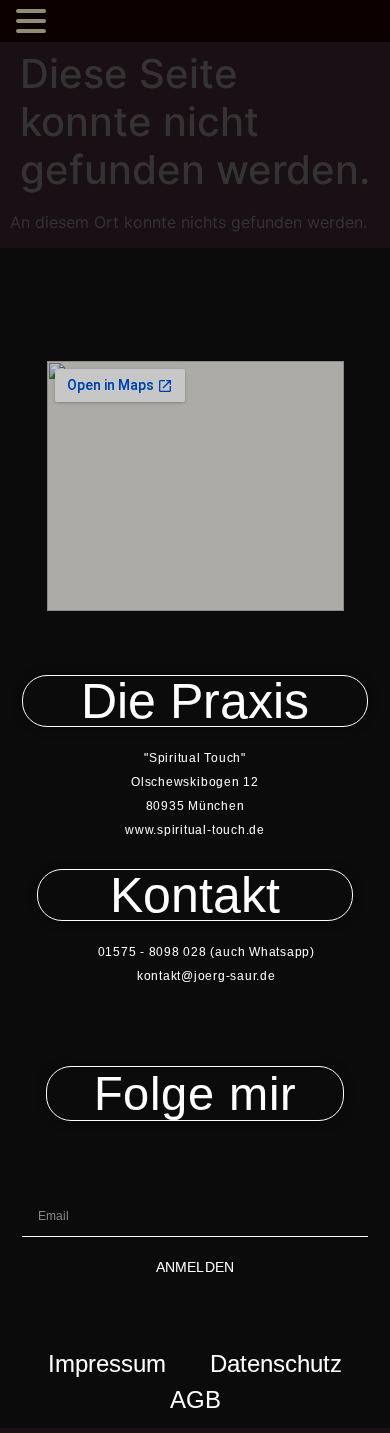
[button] (34, 22)
